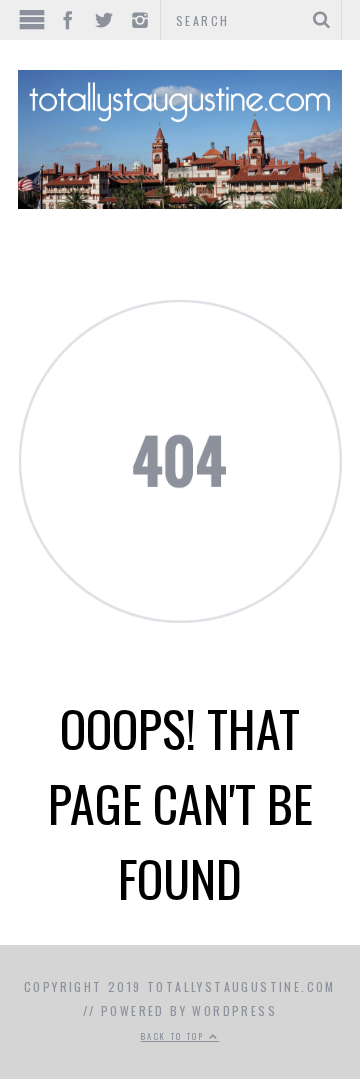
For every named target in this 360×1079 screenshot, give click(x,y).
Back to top (175, 1036)
